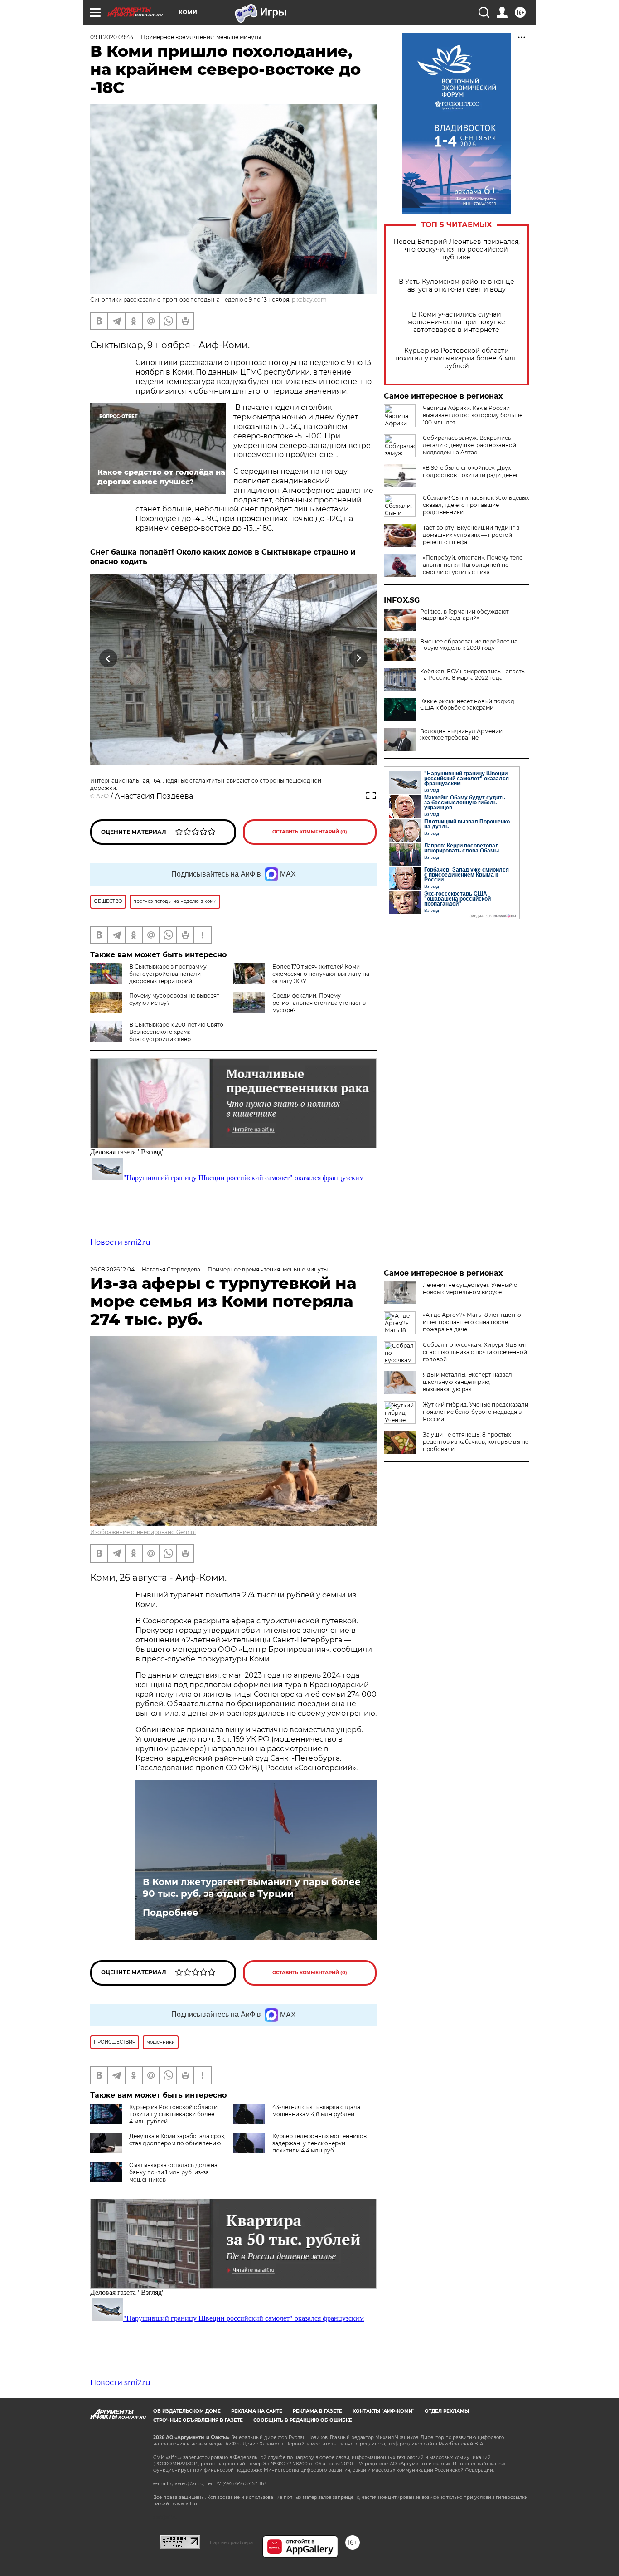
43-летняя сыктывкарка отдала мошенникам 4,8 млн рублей (316, 2111)
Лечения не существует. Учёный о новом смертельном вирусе (470, 1288)
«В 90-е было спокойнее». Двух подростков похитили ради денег (471, 471)
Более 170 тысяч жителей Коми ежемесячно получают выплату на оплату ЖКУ (321, 974)
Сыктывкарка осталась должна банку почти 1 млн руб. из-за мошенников (173, 2172)
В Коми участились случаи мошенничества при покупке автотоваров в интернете (456, 322)
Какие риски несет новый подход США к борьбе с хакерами (467, 705)
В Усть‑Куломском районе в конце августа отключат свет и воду (457, 286)
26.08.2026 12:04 (112, 1269)
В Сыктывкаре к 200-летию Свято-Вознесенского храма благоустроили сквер (177, 1032)
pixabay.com (309, 299)
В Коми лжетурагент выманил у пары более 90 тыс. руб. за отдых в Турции (252, 1888)
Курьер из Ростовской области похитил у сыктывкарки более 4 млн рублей (456, 358)
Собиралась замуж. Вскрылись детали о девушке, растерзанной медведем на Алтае (469, 445)
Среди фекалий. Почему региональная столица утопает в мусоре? (319, 1003)
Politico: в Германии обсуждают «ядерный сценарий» (464, 615)
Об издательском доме (187, 2411)
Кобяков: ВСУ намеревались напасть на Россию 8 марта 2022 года (472, 675)
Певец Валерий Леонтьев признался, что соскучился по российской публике (457, 250)
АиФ (102, 796)
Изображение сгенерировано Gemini (143, 1532)
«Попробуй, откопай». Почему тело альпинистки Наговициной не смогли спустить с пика (473, 565)
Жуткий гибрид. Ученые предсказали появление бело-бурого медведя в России (476, 1412)
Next (359, 658)
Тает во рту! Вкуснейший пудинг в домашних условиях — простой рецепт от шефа (471, 535)
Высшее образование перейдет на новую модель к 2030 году (469, 645)
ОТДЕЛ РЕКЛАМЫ (447, 2411)
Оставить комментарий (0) (310, 832)
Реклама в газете (317, 2411)
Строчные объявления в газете (198, 2420)
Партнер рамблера (231, 2542)
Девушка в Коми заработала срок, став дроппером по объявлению (177, 2140)
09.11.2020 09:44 (112, 37)
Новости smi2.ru (120, 1242)
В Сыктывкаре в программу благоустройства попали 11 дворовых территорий (168, 974)
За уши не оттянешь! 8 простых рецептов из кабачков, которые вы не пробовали (476, 1442)
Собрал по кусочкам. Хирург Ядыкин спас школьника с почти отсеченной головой (475, 1352)
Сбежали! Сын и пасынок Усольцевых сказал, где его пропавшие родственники (476, 505)
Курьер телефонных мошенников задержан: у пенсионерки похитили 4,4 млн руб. (319, 2143)
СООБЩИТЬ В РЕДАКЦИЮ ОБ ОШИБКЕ (303, 2420)
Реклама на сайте (257, 2411)
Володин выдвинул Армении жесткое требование (461, 735)
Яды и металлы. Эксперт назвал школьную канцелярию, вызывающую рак (467, 1382)
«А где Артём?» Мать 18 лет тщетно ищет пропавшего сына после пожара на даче (472, 1322)
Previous (109, 658)
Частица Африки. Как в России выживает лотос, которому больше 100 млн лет (473, 415)
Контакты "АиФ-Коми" (383, 2411)
